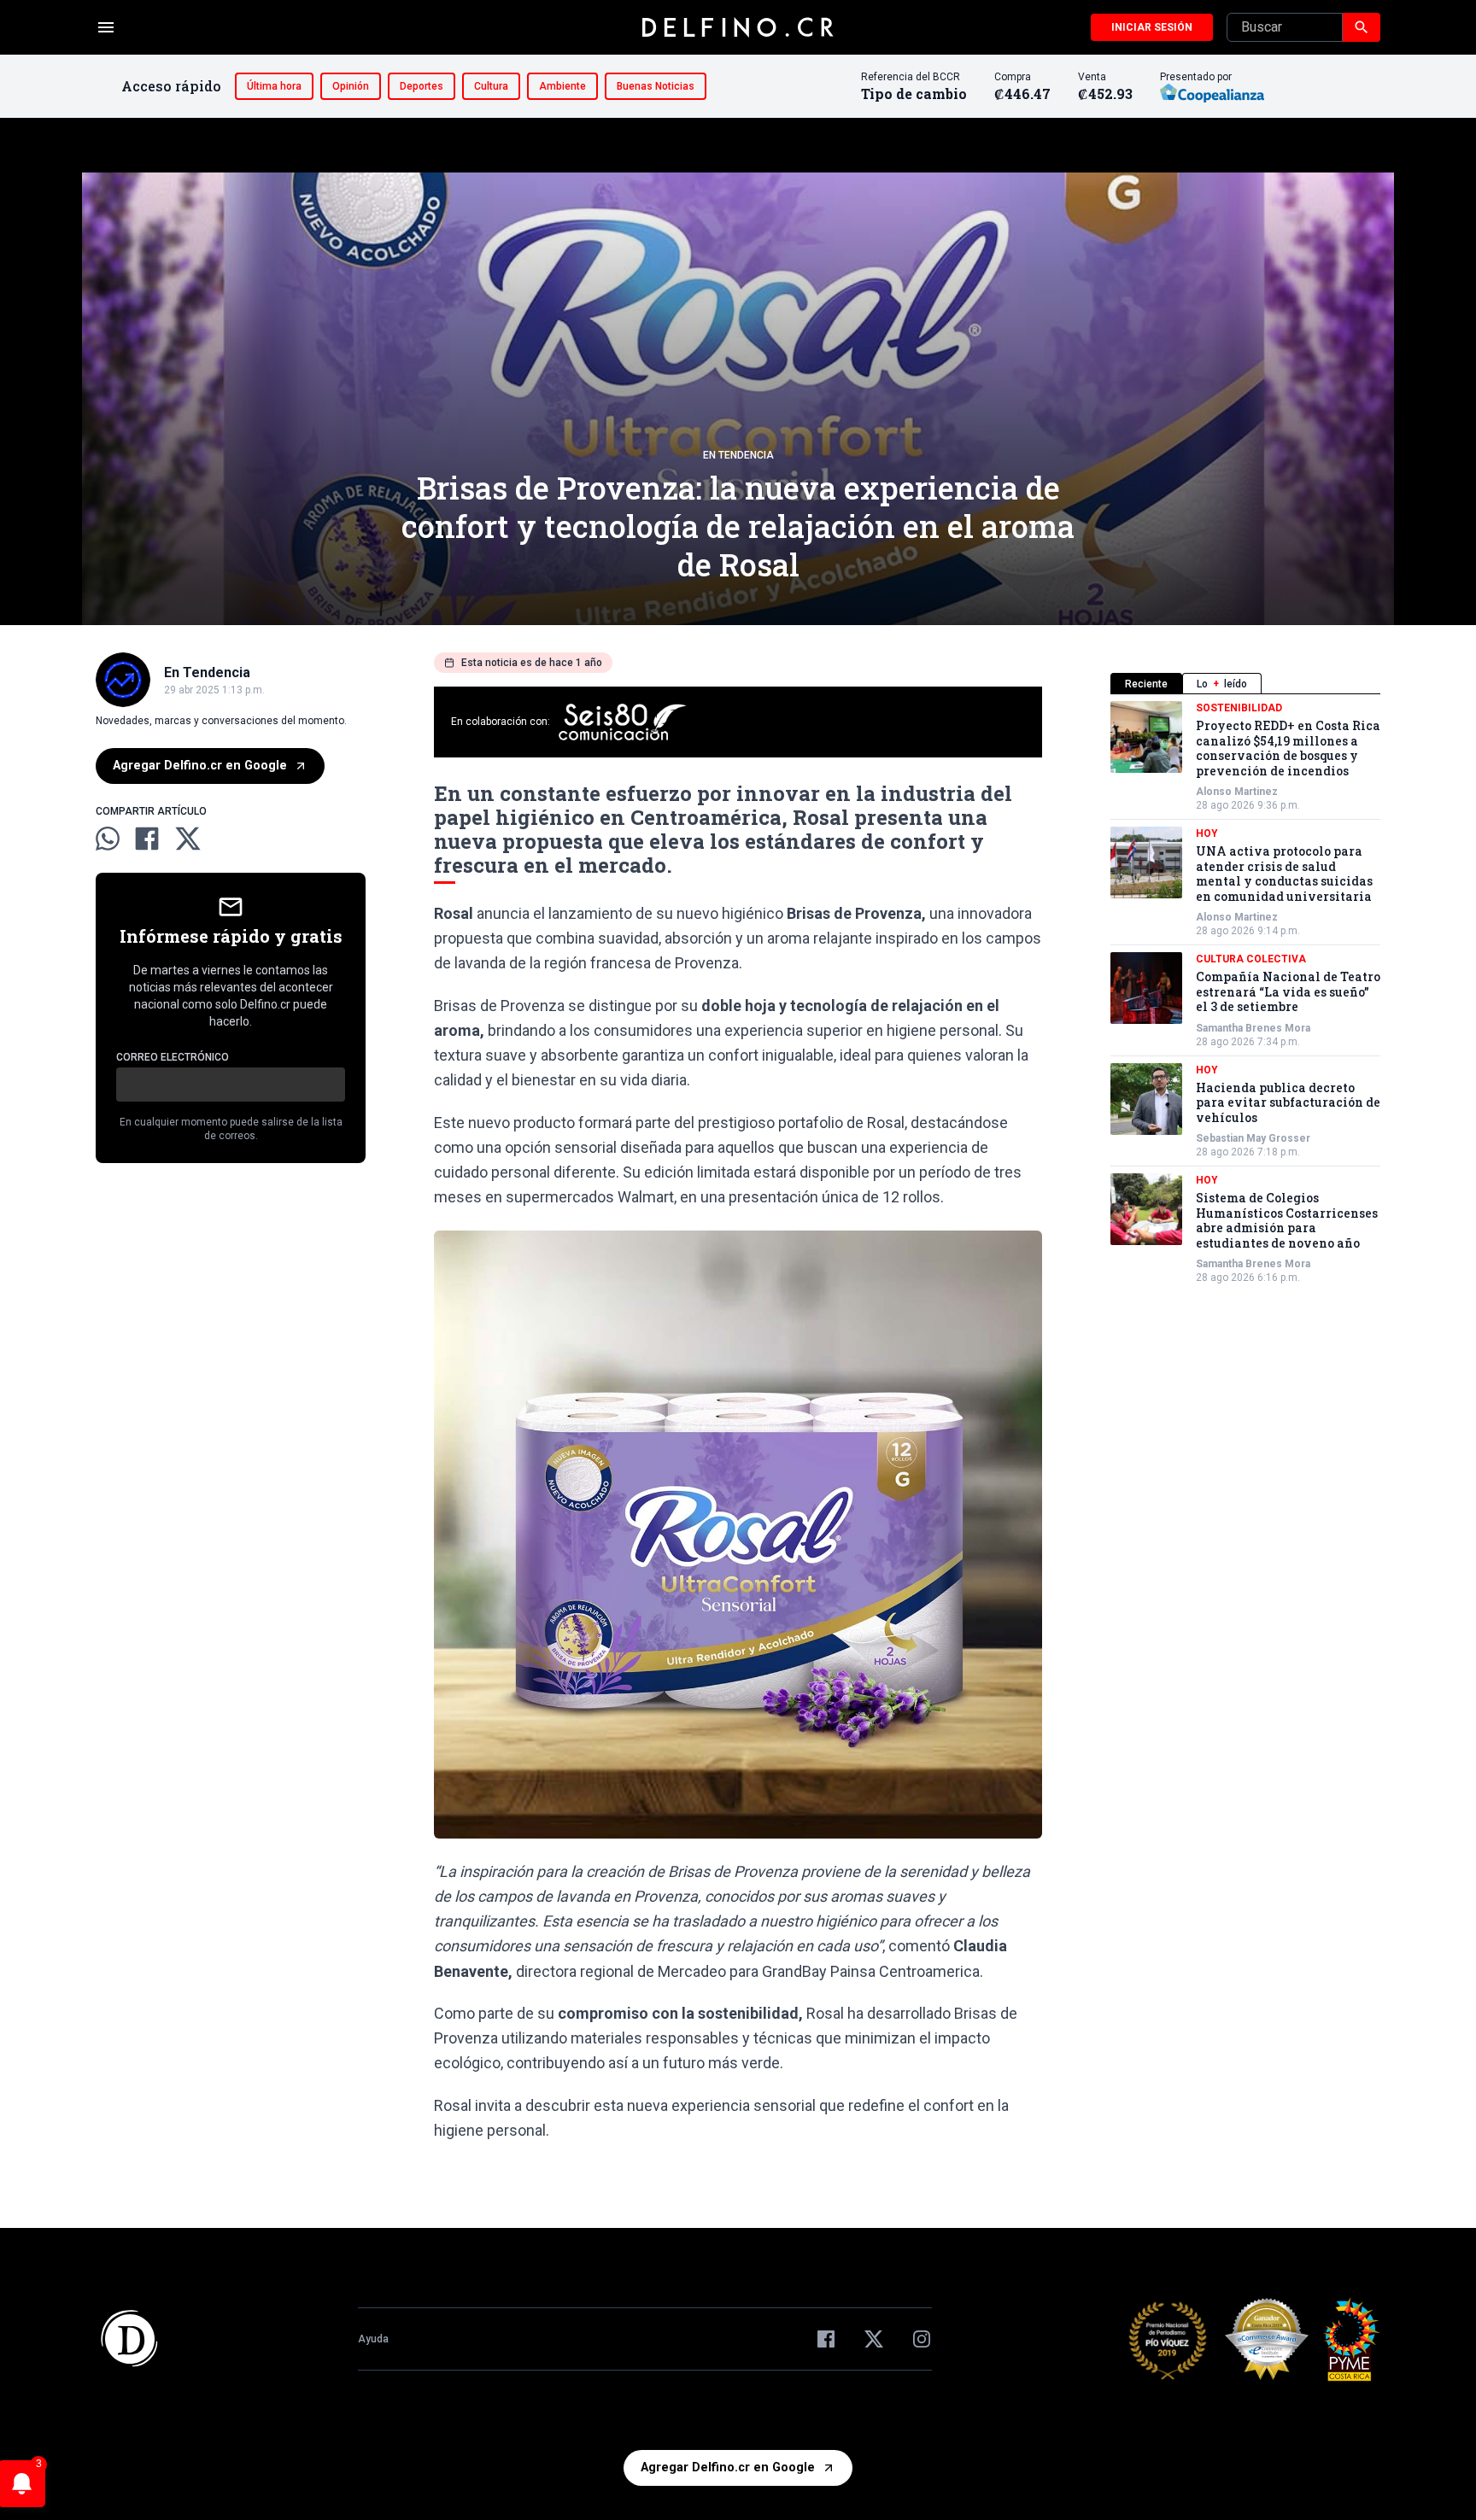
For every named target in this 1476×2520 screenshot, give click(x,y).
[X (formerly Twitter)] (874, 2339)
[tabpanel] (1245, 993)
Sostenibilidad (1239, 708)
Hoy (1207, 833)
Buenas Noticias (656, 86)
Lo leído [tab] (1222, 684)
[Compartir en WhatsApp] (108, 839)
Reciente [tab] (1146, 684)
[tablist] (1245, 684)
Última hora (274, 86)
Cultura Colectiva (1251, 959)
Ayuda (373, 2339)
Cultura (491, 86)
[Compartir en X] (188, 839)
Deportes (422, 86)
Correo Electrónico (173, 1057)
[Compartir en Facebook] (147, 839)
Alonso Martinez (1237, 792)
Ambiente (562, 86)
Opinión (351, 86)
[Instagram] (922, 2339)
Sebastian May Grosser (1253, 1138)
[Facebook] (826, 2339)
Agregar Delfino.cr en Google (200, 766)
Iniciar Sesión (1152, 27)
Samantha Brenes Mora (1253, 1028)
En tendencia (738, 455)
